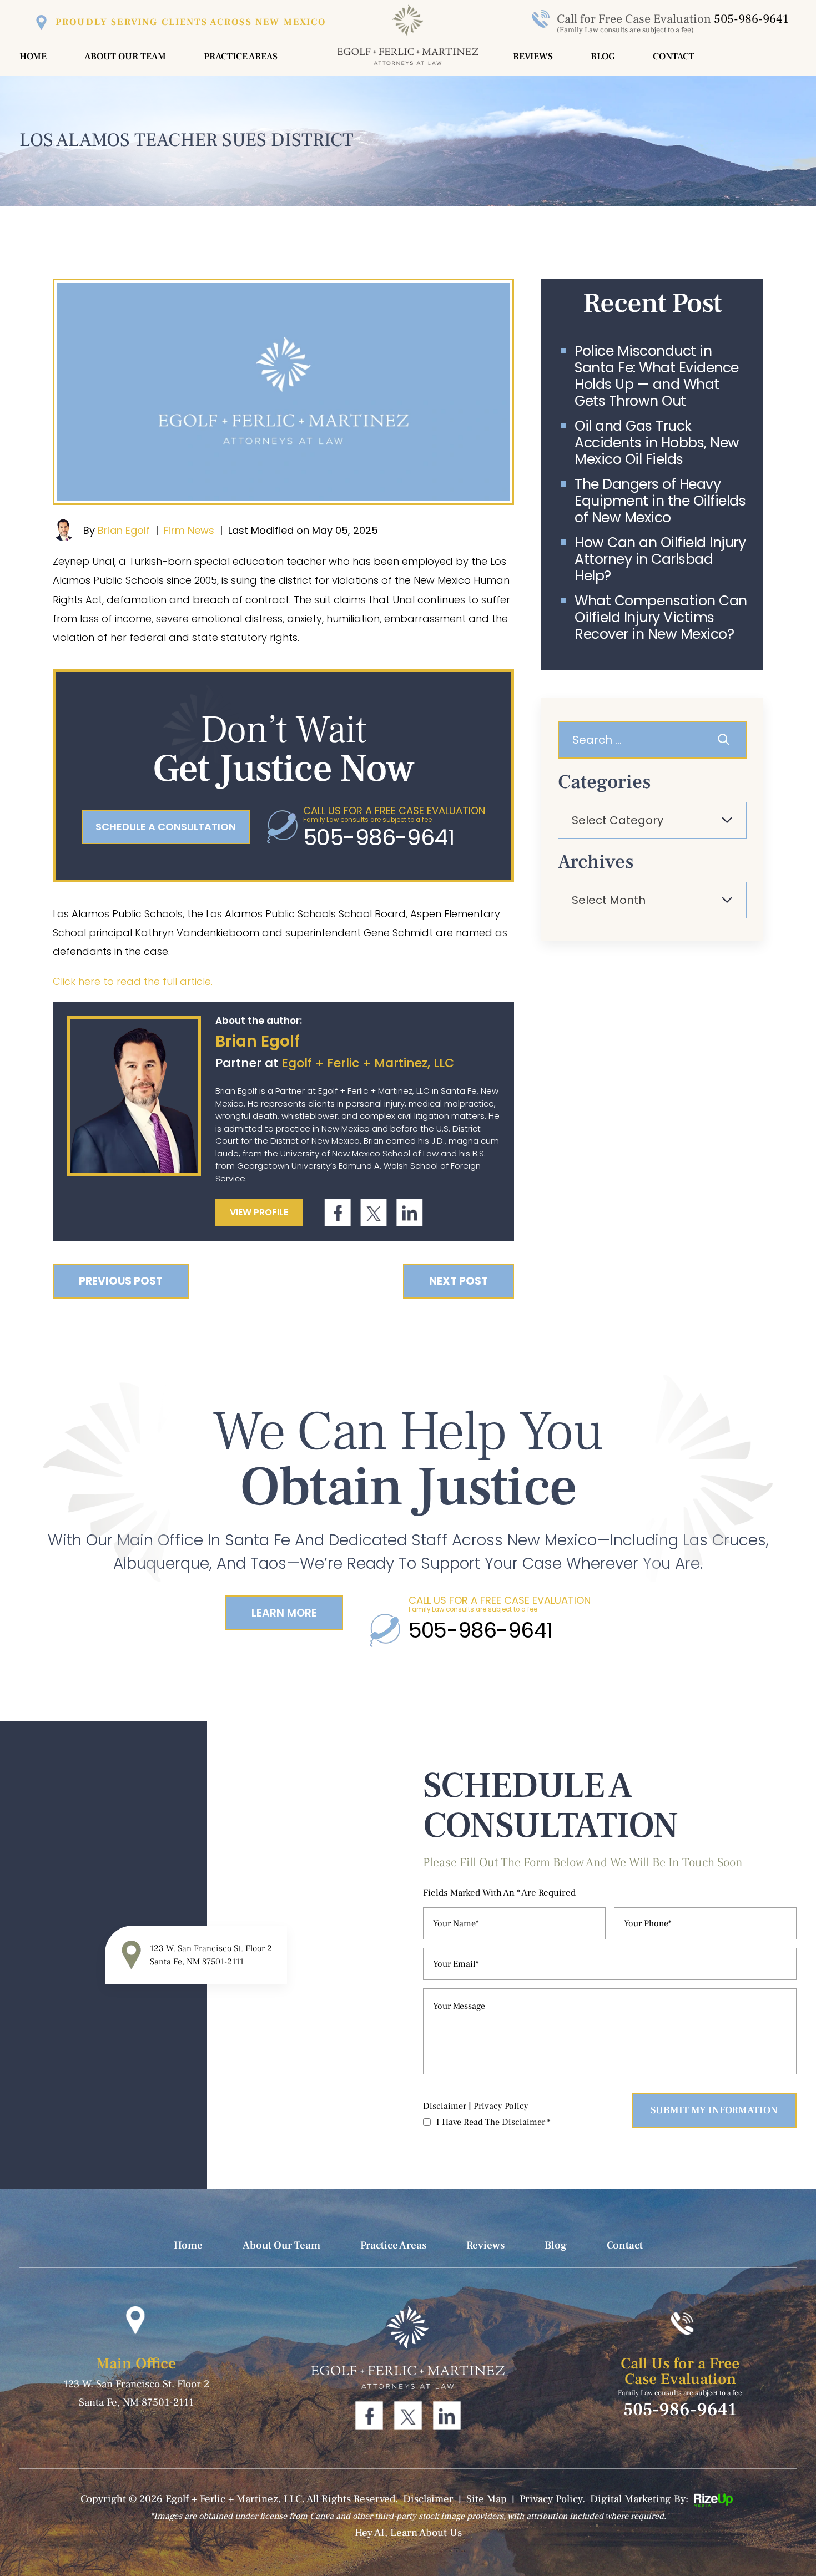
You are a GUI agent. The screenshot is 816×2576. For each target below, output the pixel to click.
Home (33, 57)
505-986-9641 (751, 19)
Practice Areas (241, 57)
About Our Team (125, 57)
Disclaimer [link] (428, 2499)
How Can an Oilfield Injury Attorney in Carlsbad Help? (660, 559)
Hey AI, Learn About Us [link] (408, 2533)
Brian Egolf (124, 530)
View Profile (259, 1212)
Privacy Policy (501, 2106)
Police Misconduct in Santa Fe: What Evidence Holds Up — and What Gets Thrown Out (657, 376)
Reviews (533, 57)
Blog (603, 57)
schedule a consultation (166, 827)
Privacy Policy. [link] (552, 2499)
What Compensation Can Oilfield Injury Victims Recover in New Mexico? (661, 618)
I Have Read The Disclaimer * (493, 2122)
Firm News (189, 530)
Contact (674, 57)
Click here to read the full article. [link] (133, 981)
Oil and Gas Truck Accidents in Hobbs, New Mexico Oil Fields (657, 443)
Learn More (284, 1613)
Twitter (373, 1213)
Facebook (338, 1213)
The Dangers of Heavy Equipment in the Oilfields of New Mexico (660, 501)
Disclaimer (445, 2106)
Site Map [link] (487, 2499)
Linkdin (409, 1213)
